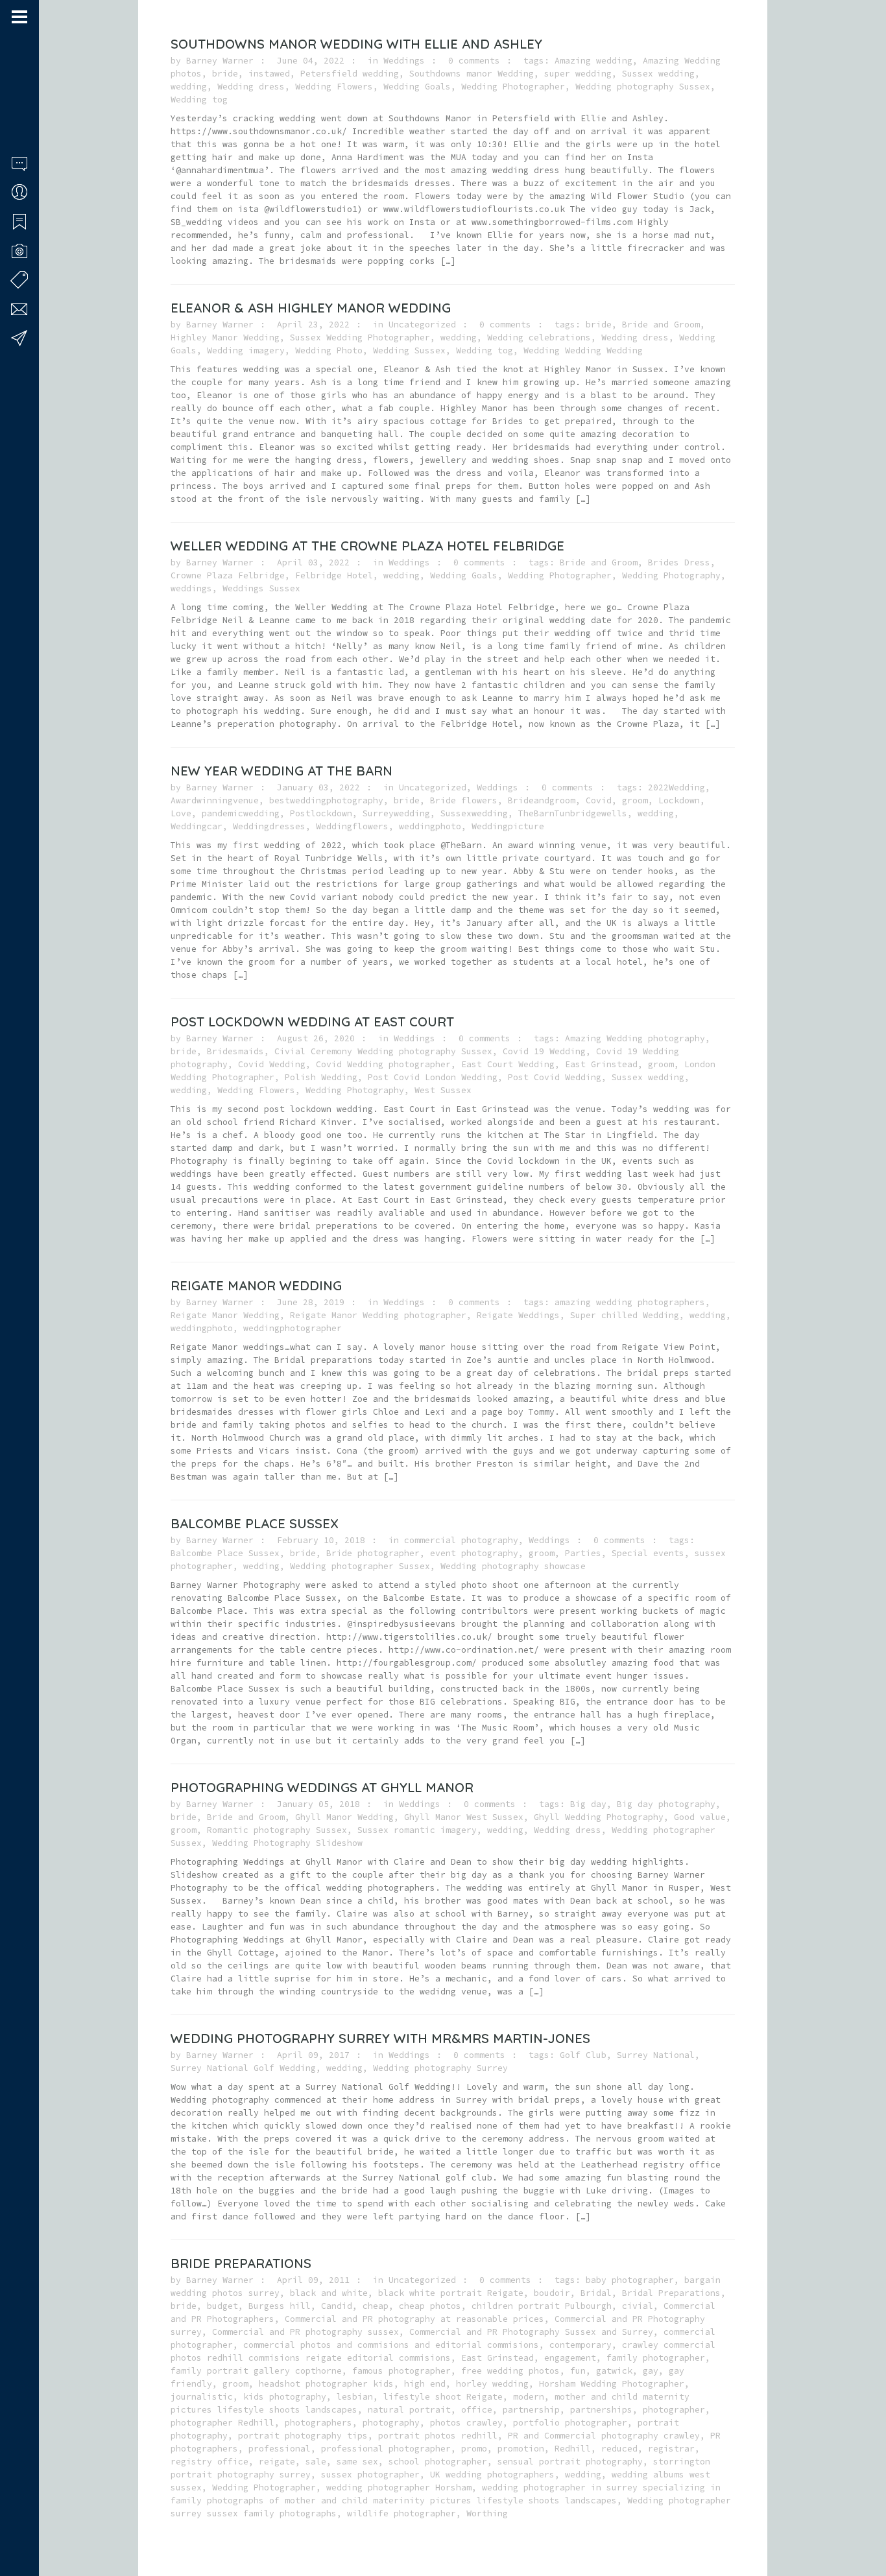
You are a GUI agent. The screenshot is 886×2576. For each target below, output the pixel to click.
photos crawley (466, 2423)
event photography (474, 1553)
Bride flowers (464, 800)
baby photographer (630, 2280)
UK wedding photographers (492, 2475)
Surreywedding (396, 813)
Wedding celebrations (539, 337)
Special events (648, 1553)
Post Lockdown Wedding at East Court (312, 1022)
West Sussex (443, 1090)
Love (181, 813)
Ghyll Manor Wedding (344, 1817)
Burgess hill (280, 2306)
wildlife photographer (401, 2513)
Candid (337, 2306)
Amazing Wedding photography (635, 1038)
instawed (269, 74)
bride (225, 74)
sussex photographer (370, 2475)
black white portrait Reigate (451, 2293)
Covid (599, 800)
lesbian (355, 2397)
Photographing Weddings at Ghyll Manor (322, 1787)
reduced (619, 2449)
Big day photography (666, 1804)
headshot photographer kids (326, 2384)
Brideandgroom (542, 800)
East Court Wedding (508, 1064)
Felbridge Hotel (334, 575)
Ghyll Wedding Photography (599, 1817)
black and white (329, 2293)
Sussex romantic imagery (417, 1830)
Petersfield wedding (350, 74)
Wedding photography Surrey (440, 2068)
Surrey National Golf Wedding (243, 2068)
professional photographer (386, 2449)
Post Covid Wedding (555, 1077)
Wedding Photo (329, 350)
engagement (570, 2358)
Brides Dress (679, 562)
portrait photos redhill (438, 2436)
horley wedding (492, 2384)
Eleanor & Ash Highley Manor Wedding (311, 308)
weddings (191, 588)
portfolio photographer (570, 2423)
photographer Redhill (222, 2423)
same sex (357, 2462)
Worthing (487, 2513)
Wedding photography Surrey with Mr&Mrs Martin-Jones (380, 2038)
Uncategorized (422, 325)
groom (635, 800)
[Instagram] (33, 2526)
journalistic (202, 2397)
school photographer (438, 2462)
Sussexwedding (474, 813)
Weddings (404, 61)
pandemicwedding (241, 813)
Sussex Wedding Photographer (360, 337)
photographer (674, 2410)
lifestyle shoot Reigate (443, 2397)
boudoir (552, 2293)
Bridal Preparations (671, 2293)
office (477, 2410)
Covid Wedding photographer (383, 1064)
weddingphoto (430, 826)
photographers (318, 2423)
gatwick (614, 2371)
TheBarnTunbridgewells (573, 813)
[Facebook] (16, 2526)
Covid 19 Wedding (544, 1051)
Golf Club (583, 2055)
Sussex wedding (658, 74)
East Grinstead (601, 1064)
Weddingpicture (508, 826)
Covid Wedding (272, 1064)
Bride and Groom (661, 325)
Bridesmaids (235, 1051)
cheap (376, 2306)
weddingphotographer (293, 1328)
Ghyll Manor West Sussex (464, 1817)
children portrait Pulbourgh (542, 2306)
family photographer (656, 2358)
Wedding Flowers (334, 87)
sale (316, 2462)
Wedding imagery (246, 350)
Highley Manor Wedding (225, 337)
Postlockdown (321, 813)
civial (638, 2306)
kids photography (285, 2397)
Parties (583, 1553)
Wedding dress (251, 87)
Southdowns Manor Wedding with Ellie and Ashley (356, 44)
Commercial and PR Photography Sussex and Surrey (531, 2332)
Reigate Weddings (518, 1315)
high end (425, 2384)
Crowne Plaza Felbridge (228, 575)
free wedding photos (510, 2371)
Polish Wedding (321, 1077)
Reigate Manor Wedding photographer (378, 1315)
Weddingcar (197, 826)
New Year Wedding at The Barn (281, 771)
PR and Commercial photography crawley (604, 2436)
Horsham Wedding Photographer (612, 2384)
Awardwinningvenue (215, 800)
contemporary (581, 2345)
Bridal (596, 2293)
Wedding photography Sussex (643, 87)
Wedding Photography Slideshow (287, 1843)
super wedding (578, 74)
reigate (277, 2462)
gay (651, 2371)
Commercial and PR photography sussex (305, 2332)
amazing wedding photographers (630, 1302)
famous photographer (401, 2371)
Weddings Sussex (261, 588)
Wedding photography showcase (513, 1566)
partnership (531, 2410)
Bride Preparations (241, 2263)
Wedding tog (199, 100)
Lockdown (679, 800)
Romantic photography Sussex (277, 1830)
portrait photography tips (303, 2436)
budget (222, 2306)
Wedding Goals (417, 87)
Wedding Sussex (409, 350)
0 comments (474, 61)
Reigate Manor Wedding (256, 1285)
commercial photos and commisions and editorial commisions (391, 2345)
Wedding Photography (671, 575)
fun (578, 2371)
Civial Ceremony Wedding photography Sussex (383, 1051)
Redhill (573, 2449)
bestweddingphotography (326, 800)
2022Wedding (676, 787)
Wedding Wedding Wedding (583, 350)
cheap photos (430, 2306)
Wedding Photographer (513, 87)
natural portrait (409, 2410)
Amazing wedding (593, 61)
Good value (700, 1817)
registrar (671, 2449)
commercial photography (461, 1540)
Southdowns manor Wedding (472, 74)
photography (391, 2423)
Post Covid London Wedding (433, 1077)
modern (529, 2397)
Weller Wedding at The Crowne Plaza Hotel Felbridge (367, 546)
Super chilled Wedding (625, 1315)
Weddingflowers (352, 826)
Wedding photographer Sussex (360, 1566)
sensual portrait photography (570, 2462)
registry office (210, 2462)
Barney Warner (220, 61)
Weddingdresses (269, 826)
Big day (588, 1804)
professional (280, 2449)
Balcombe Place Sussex (255, 1523)
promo (474, 2449)
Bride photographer (373, 1553)
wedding (189, 87)
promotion (521, 2449)
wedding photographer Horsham (399, 2487)
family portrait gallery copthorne (256, 2371)
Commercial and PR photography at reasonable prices (414, 2319)
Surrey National (656, 2055)
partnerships (601, 2410)
